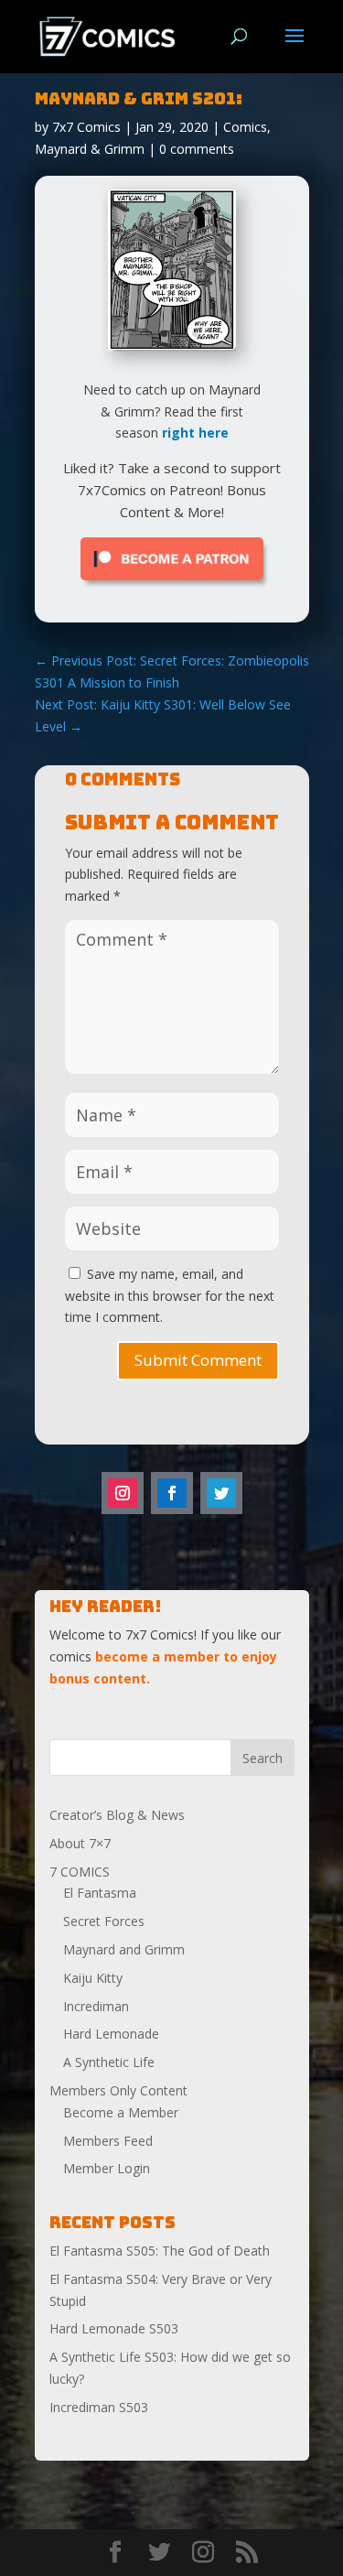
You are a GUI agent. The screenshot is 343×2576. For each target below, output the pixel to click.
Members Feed (108, 2141)
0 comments (197, 149)
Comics (245, 127)
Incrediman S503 (99, 2407)
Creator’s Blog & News (117, 1815)
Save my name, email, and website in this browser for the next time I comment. (170, 1296)
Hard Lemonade (111, 2034)
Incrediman (96, 2006)
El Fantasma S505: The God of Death (160, 2251)
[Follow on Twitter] (221, 1493)
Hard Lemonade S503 (114, 2328)
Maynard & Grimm (90, 149)
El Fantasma (100, 1893)
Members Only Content (118, 2090)
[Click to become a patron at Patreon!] (172, 584)
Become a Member (121, 2112)
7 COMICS (80, 1872)
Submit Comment (198, 1360)
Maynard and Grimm (124, 1949)
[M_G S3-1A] (172, 345)
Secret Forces (104, 1921)
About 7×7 (80, 1843)
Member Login (107, 2168)
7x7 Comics (86, 127)
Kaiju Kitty (93, 1978)
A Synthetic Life (109, 2062)
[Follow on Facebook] (172, 1493)
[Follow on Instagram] (123, 1493)
